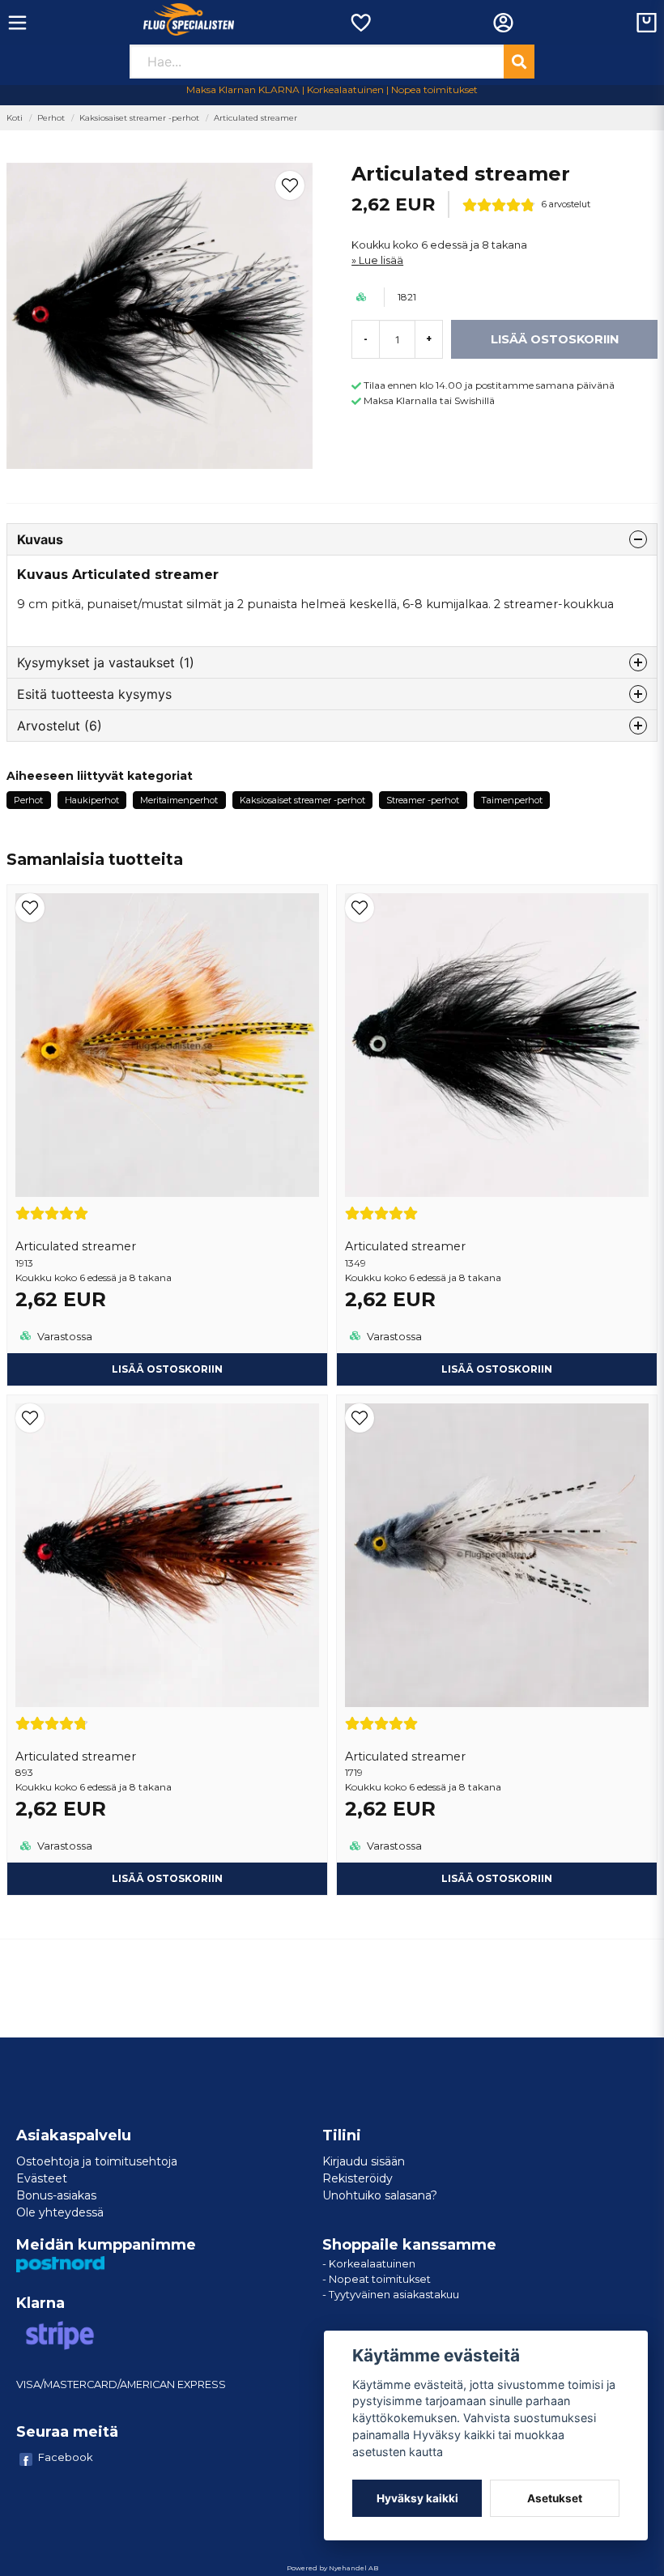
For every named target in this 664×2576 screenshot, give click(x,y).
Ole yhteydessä (60, 2212)
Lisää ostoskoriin (167, 1369)
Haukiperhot (92, 800)
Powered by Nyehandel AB (332, 2568)
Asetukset (555, 2498)
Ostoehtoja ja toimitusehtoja (97, 2161)
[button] (290, 185)
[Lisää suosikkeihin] (360, 23)
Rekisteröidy (358, 2178)
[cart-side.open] (647, 23)
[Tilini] (503, 23)
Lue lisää (381, 260)
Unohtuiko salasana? (380, 2195)
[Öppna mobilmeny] (17, 23)
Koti (15, 118)
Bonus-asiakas (56, 2195)
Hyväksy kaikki (417, 2498)
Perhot (51, 118)
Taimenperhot (512, 800)
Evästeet (42, 2178)
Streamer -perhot (423, 800)
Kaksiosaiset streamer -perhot (139, 118)
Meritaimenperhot (179, 800)
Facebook (66, 2457)
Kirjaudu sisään (364, 2161)
